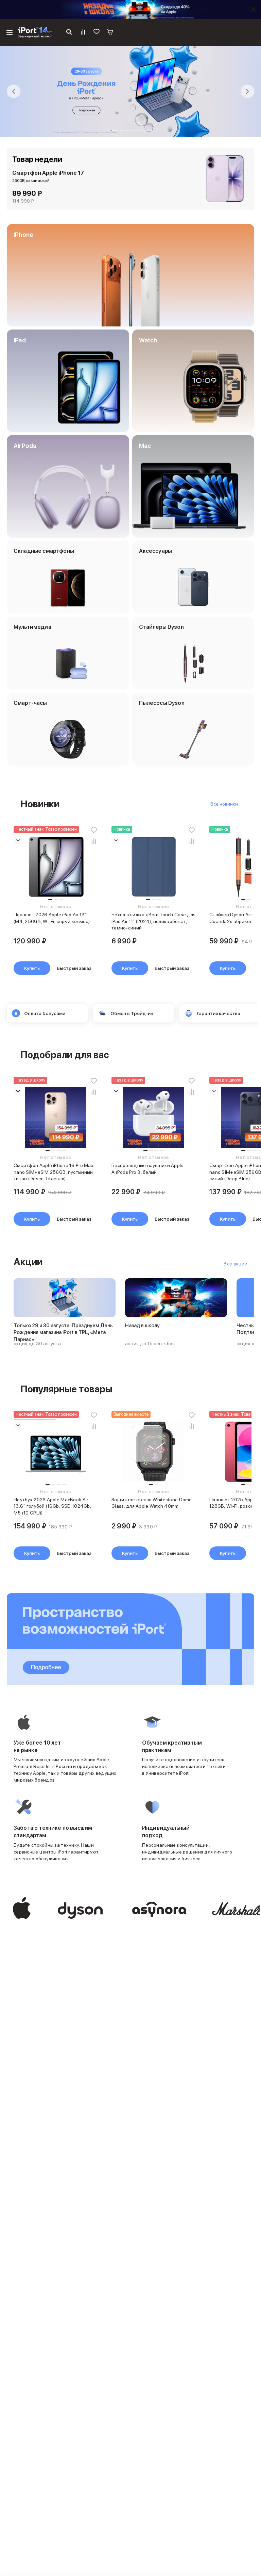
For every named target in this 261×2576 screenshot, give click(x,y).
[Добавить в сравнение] (94, 841)
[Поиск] (69, 33)
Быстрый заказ (74, 968)
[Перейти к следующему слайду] (247, 91)
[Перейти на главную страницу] (35, 33)
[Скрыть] (254, 10)
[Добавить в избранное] (94, 830)
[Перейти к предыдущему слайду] (14, 91)
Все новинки (224, 804)
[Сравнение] (83, 33)
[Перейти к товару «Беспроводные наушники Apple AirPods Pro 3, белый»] (154, 1117)
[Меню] (10, 33)
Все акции (236, 1264)
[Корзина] (110, 33)
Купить (32, 968)
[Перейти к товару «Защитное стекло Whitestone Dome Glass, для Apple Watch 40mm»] (154, 1452)
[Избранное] (97, 33)
